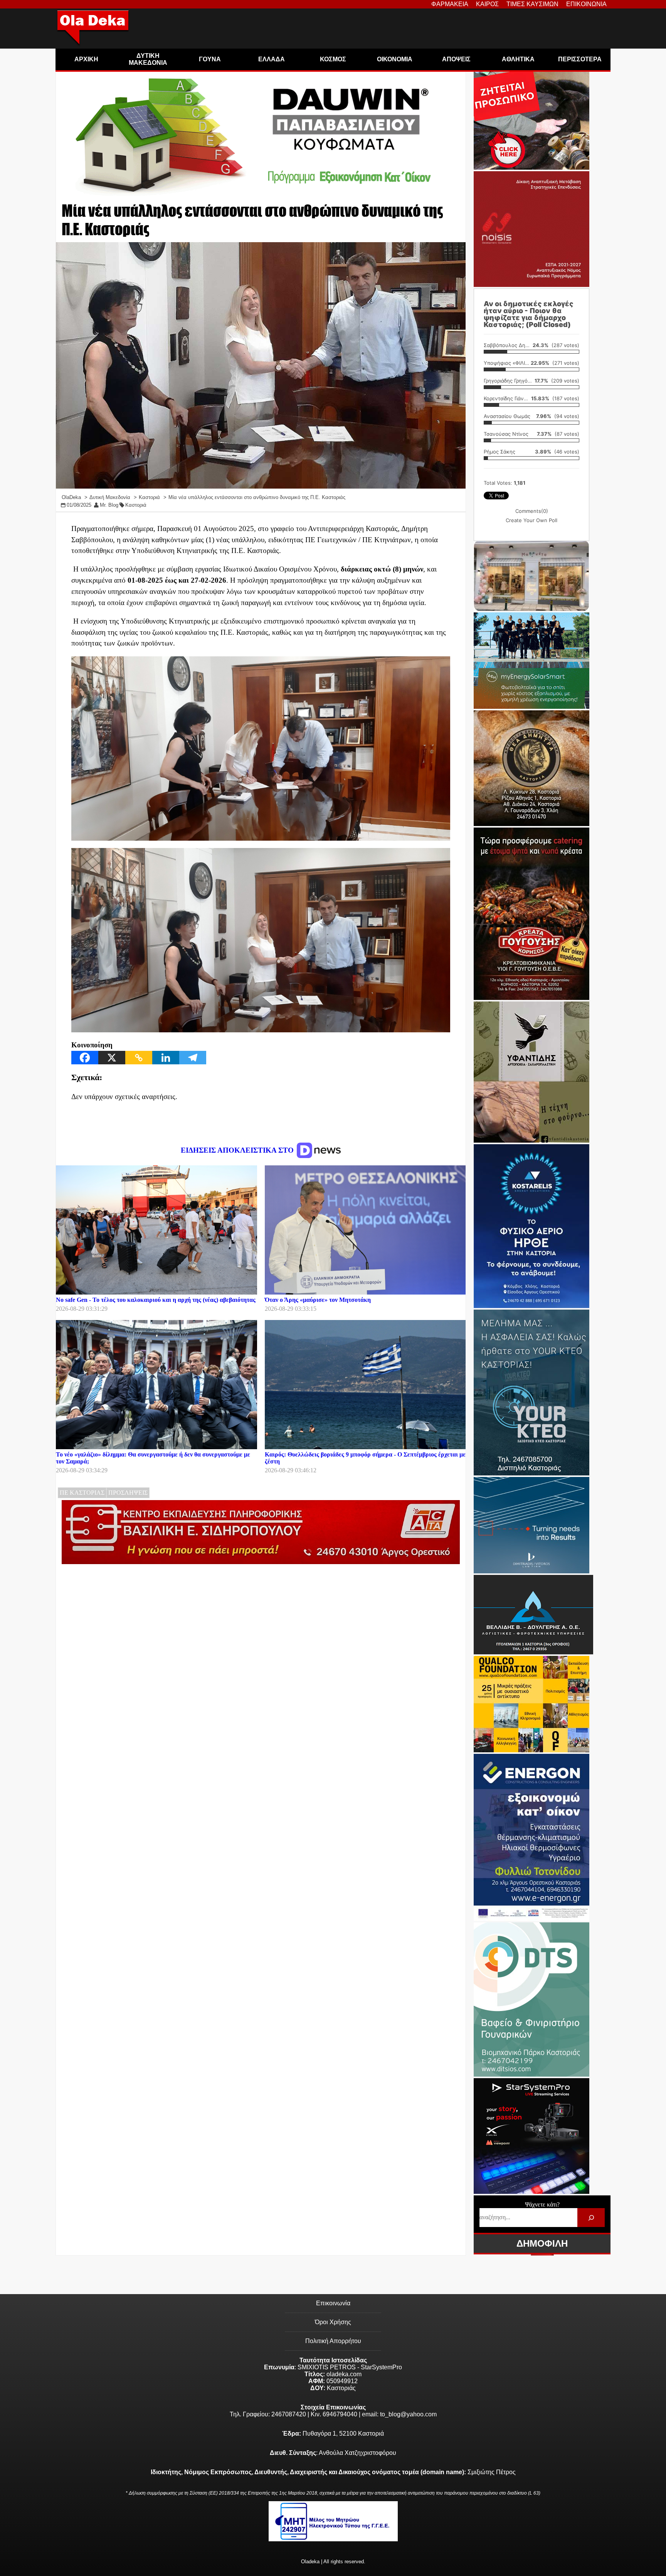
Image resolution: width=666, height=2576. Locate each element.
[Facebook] (85, 1058)
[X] (112, 1058)
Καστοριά (136, 505)
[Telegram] (193, 1058)
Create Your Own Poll (531, 520)
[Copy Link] (139, 1058)
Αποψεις (456, 59)
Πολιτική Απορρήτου (333, 2341)
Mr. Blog (109, 505)
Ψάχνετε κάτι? (542, 2204)
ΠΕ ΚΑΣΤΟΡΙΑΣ (82, 1493)
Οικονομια (395, 59)
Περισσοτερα (580, 59)
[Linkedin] (166, 1058)
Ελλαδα (272, 59)
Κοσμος (333, 59)
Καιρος (487, 4)
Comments (532, 511)
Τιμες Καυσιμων (532, 4)
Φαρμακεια (450, 4)
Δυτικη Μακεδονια (148, 59)
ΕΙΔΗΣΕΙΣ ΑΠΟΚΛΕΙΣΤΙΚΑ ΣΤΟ (238, 1150)
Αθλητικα (518, 59)
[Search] (591, 2218)
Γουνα (210, 59)
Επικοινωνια (586, 4)
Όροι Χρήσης (333, 2322)
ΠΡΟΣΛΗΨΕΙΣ (128, 1493)
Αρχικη (86, 59)
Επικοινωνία (333, 2303)
